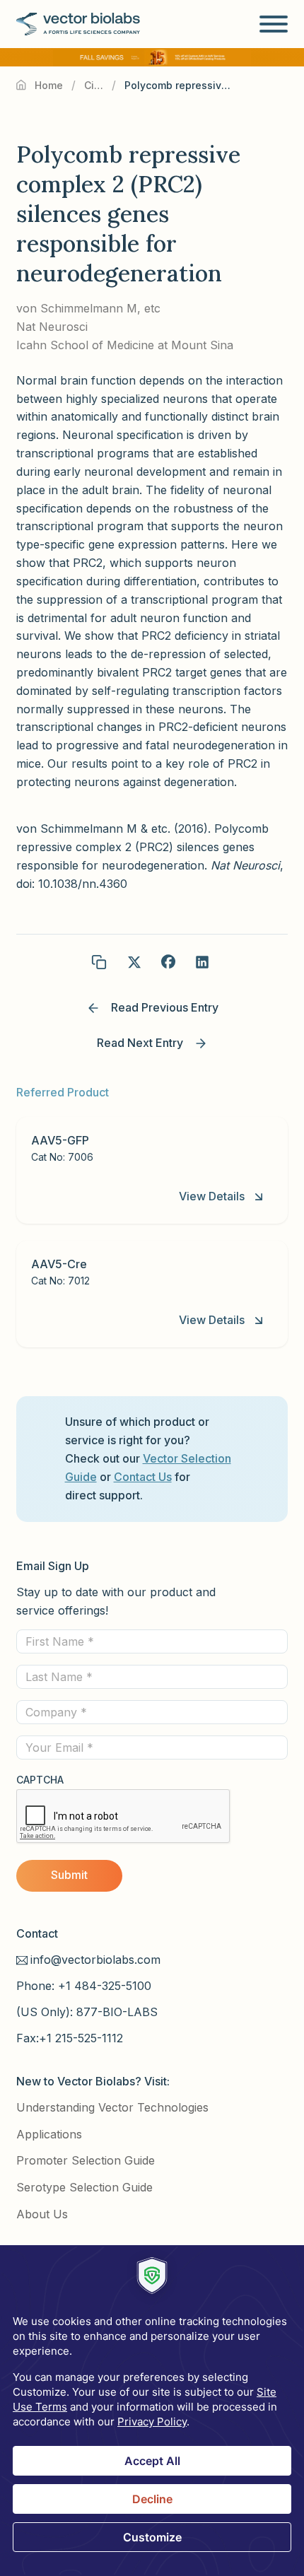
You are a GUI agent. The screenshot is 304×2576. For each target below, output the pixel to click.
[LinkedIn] (202, 962)
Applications (49, 2134)
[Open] (274, 24)
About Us (42, 2214)
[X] (134, 962)
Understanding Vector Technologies (112, 2107)
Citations (94, 85)
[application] (152, 2411)
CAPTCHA (40, 1780)
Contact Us (143, 1477)
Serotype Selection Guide (84, 2187)
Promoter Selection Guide (86, 2160)
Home (49, 85)
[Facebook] (168, 962)
